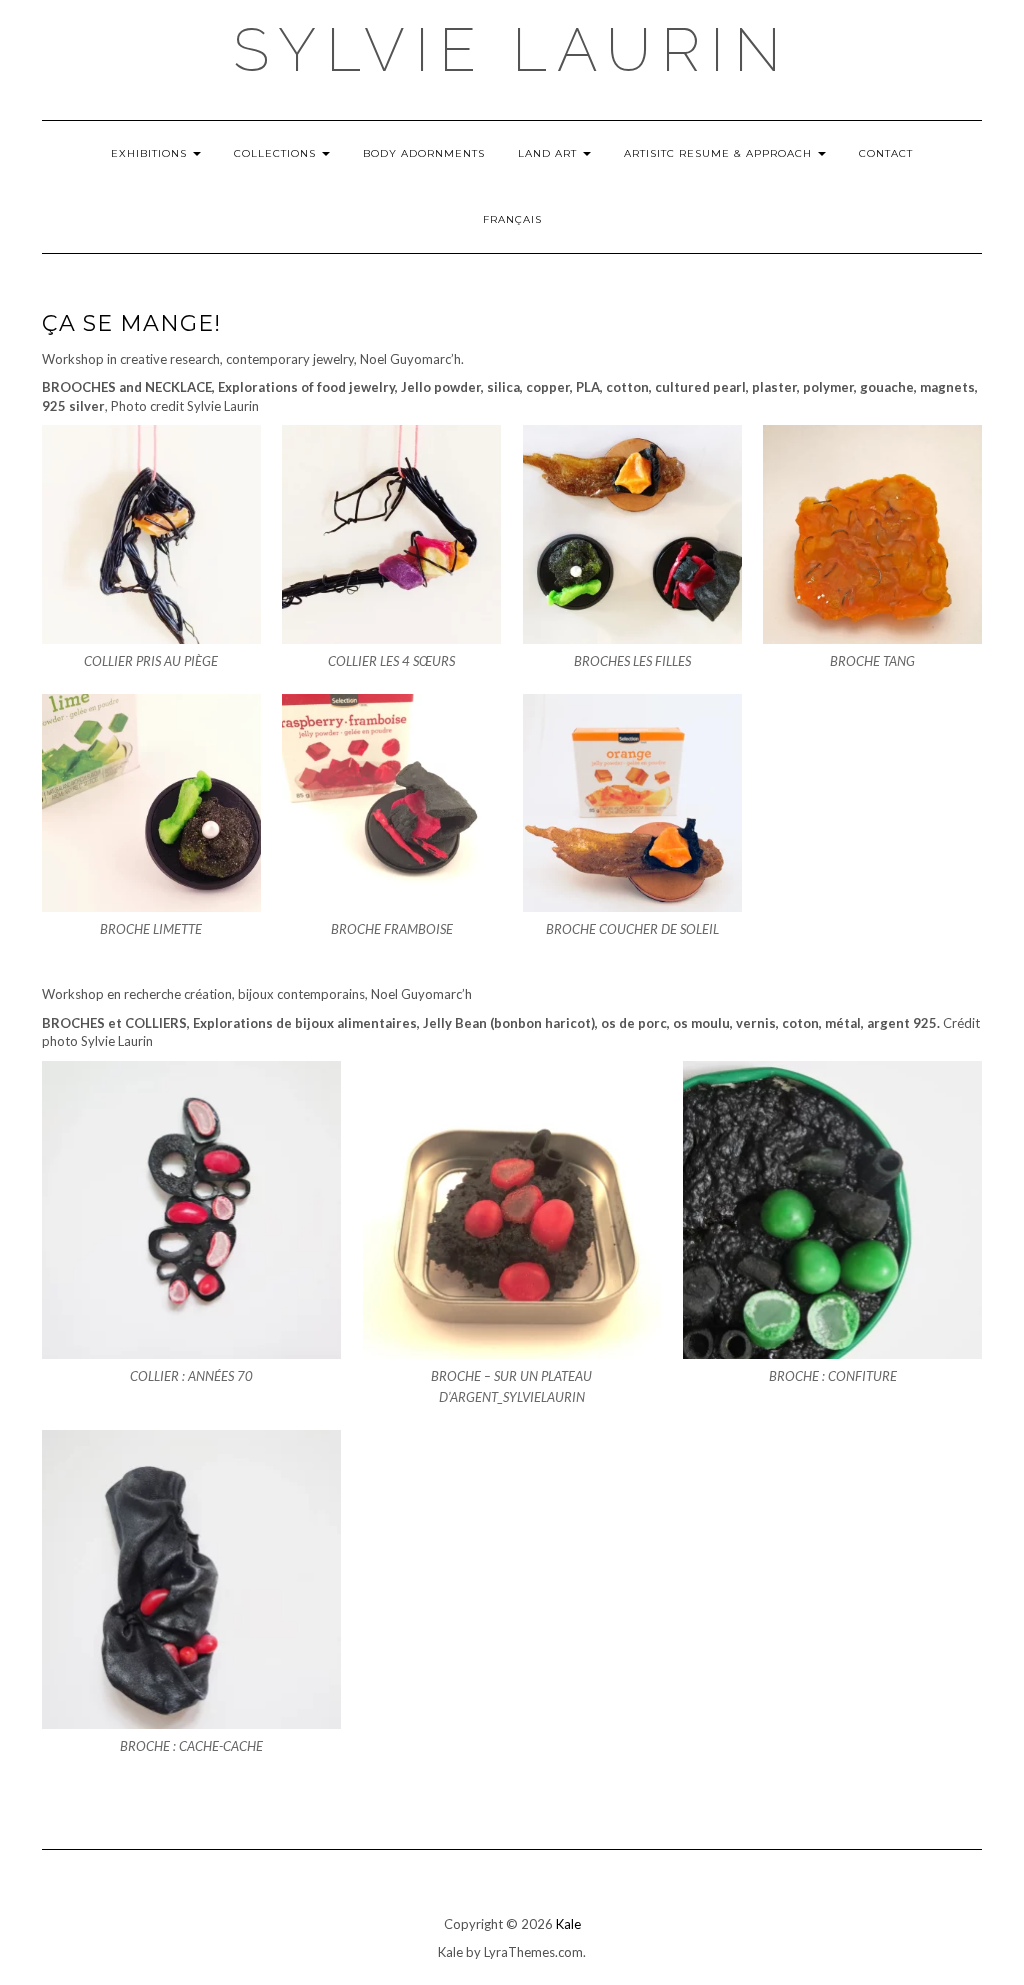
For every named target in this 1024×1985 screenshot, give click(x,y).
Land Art (549, 153)
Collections (277, 153)
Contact (886, 153)
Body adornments (424, 153)
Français (512, 219)
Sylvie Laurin (512, 50)
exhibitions (151, 153)
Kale (568, 1924)
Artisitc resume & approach (720, 153)
